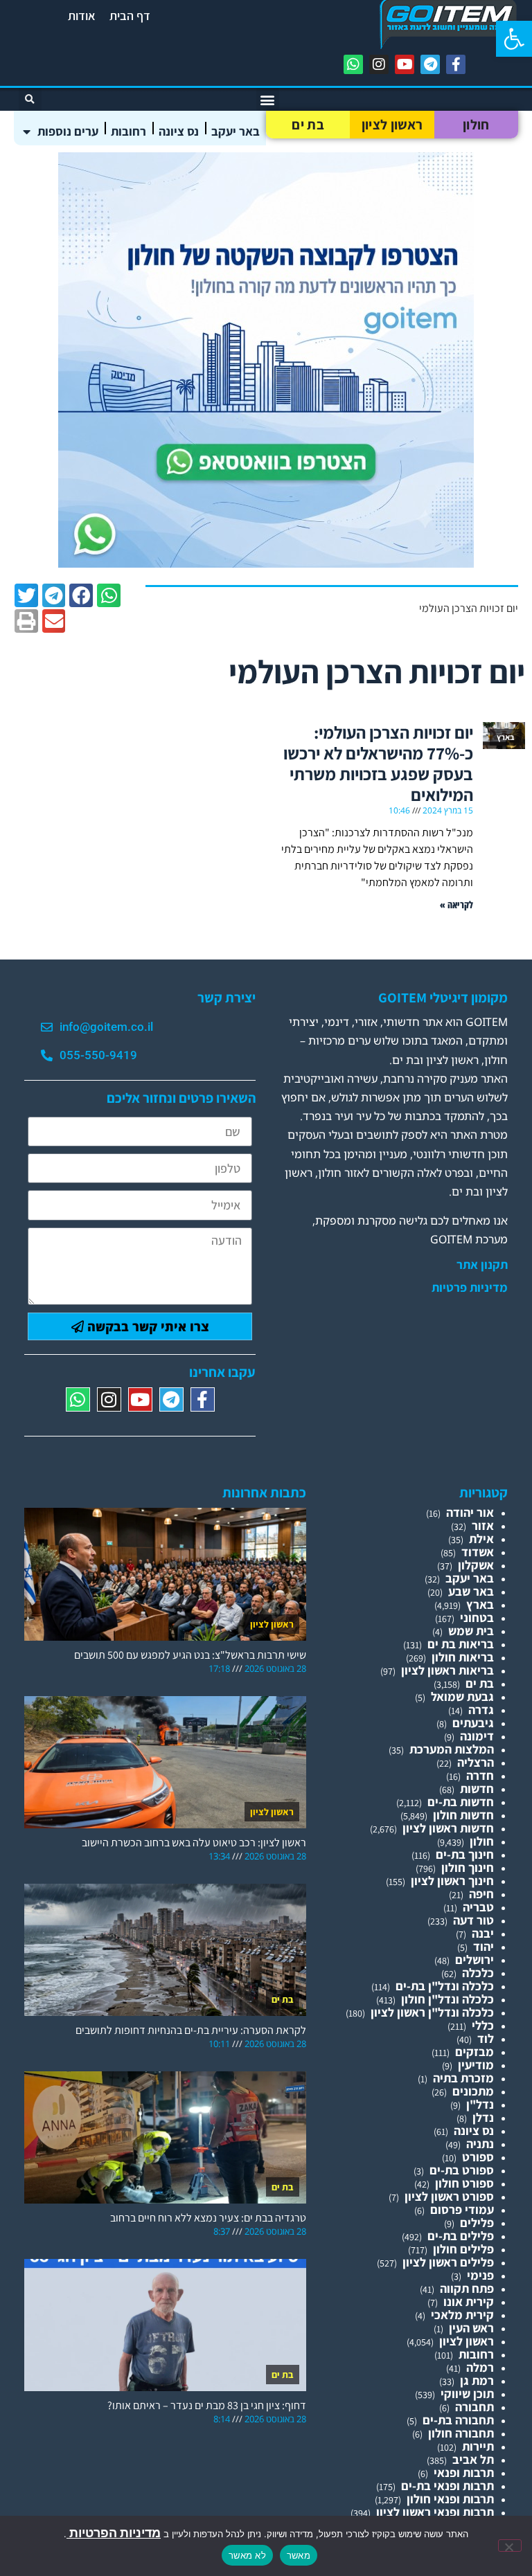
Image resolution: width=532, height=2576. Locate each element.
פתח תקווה (467, 2288)
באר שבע (471, 1591)
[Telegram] (430, 64)
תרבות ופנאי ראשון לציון (435, 2512)
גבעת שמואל (462, 1696)
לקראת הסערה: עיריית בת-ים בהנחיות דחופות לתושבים (191, 2030)
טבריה (478, 1907)
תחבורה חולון (461, 2433)
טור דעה (473, 1920)
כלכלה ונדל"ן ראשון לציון (432, 2012)
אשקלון (476, 1565)
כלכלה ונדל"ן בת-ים (445, 1986)
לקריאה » (456, 904)
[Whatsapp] (353, 64)
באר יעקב (236, 131)
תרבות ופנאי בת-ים (447, 2486)
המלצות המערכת (452, 1749)
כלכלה (478, 1973)
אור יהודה (470, 1512)
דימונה (477, 1736)
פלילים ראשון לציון (448, 2262)
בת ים (308, 125)
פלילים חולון (463, 2249)
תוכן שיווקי (467, 2394)
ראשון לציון (392, 125)
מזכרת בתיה (463, 2078)
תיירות (478, 2446)
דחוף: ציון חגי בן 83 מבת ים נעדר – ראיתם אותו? (207, 2405)
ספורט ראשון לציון (449, 2196)
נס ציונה (179, 131)
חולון (476, 125)
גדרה (481, 1710)
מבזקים (475, 2052)
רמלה (480, 2367)
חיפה (481, 1894)
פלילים (477, 2223)
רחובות (128, 131)
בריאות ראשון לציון (447, 1670)
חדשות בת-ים (461, 1802)
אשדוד (478, 1552)
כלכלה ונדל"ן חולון (447, 1999)
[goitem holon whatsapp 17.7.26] (266, 563)
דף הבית (130, 16)
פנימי (480, 2275)
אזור (483, 1525)
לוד (486, 2038)
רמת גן (477, 2380)
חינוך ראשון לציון (452, 1881)
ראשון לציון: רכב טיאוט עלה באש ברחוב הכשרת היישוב (194, 1843)
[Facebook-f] (456, 64)
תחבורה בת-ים (458, 2420)
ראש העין (471, 2328)
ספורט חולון (464, 2183)
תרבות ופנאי (464, 2473)
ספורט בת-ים (462, 2170)
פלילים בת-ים (461, 2236)
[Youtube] (405, 64)
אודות (82, 16)
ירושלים (475, 1960)
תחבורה (475, 2407)
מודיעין (476, 2065)
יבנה (483, 1933)
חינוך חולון (468, 1867)
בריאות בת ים (461, 1644)
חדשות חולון (463, 1815)
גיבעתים (473, 1723)
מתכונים (473, 2091)
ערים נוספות (68, 131)
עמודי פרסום (462, 2209)
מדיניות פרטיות (470, 1288)
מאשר (299, 2555)
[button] (514, 39)
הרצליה (476, 1762)
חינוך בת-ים (465, 1854)
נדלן (483, 2117)
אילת (481, 1539)
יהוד (484, 1946)
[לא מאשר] (510, 2546)
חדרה (480, 1775)
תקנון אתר (482, 1265)
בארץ (480, 1604)
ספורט (478, 2157)
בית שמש (471, 1631)
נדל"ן (480, 2104)
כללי (483, 2025)
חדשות (477, 1789)
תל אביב (473, 2459)
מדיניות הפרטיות (114, 2533)
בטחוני (477, 1618)
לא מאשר (247, 2555)
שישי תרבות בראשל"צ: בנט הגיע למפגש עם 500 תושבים (190, 1655)
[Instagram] (379, 64)
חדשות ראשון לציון (448, 1828)
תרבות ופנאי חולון (450, 2499)
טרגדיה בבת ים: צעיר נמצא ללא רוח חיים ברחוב (208, 2218)
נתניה (480, 2144)
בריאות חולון (463, 1657)
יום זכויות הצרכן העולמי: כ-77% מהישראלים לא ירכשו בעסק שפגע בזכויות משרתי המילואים (378, 763)
